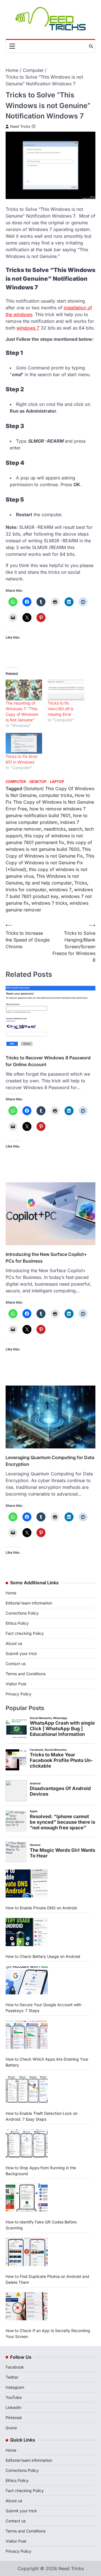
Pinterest (14, 2418)
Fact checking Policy (25, 1633)
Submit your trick (21, 1653)
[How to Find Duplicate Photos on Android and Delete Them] (27, 2252)
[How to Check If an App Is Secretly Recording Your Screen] (27, 2306)
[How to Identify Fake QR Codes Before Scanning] (27, 2198)
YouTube (14, 2397)
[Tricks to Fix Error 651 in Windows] (24, 743)
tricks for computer (26, 890)
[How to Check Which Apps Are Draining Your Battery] (27, 2035)
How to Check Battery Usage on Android (43, 1956)
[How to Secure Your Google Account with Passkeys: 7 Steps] (27, 1980)
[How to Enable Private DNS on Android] (27, 1884)
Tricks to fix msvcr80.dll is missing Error (60, 709)
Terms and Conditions (26, 1674)
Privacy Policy (19, 1694)
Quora (11, 2428)
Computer (16, 782)
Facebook (15, 2367)
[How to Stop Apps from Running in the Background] (27, 2143)
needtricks (55, 829)
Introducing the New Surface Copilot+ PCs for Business (46, 1258)
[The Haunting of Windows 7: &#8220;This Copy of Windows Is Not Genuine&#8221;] (24, 690)
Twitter (12, 2377)
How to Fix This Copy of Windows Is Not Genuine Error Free (50, 802)
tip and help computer (49, 883)
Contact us (16, 1664)
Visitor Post (16, 1684)
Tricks (81, 883)
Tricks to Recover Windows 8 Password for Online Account (48, 1061)
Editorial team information (29, 1603)
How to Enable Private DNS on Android (41, 1908)
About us (14, 1643)
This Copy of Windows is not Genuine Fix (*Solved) (50, 863)
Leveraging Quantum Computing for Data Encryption (50, 1461)
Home (11, 1593)
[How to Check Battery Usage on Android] (27, 1932)
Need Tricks (20, 126)
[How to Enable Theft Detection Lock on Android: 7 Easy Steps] (27, 2089)
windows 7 (28, 328)
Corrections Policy (22, 1613)
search (75, 829)
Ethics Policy (17, 1623)
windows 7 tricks (49, 903)
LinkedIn (13, 2407)
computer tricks (56, 795)
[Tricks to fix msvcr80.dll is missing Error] (66, 690)
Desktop (38, 782)
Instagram (15, 2387)
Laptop (57, 782)
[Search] (91, 46)
